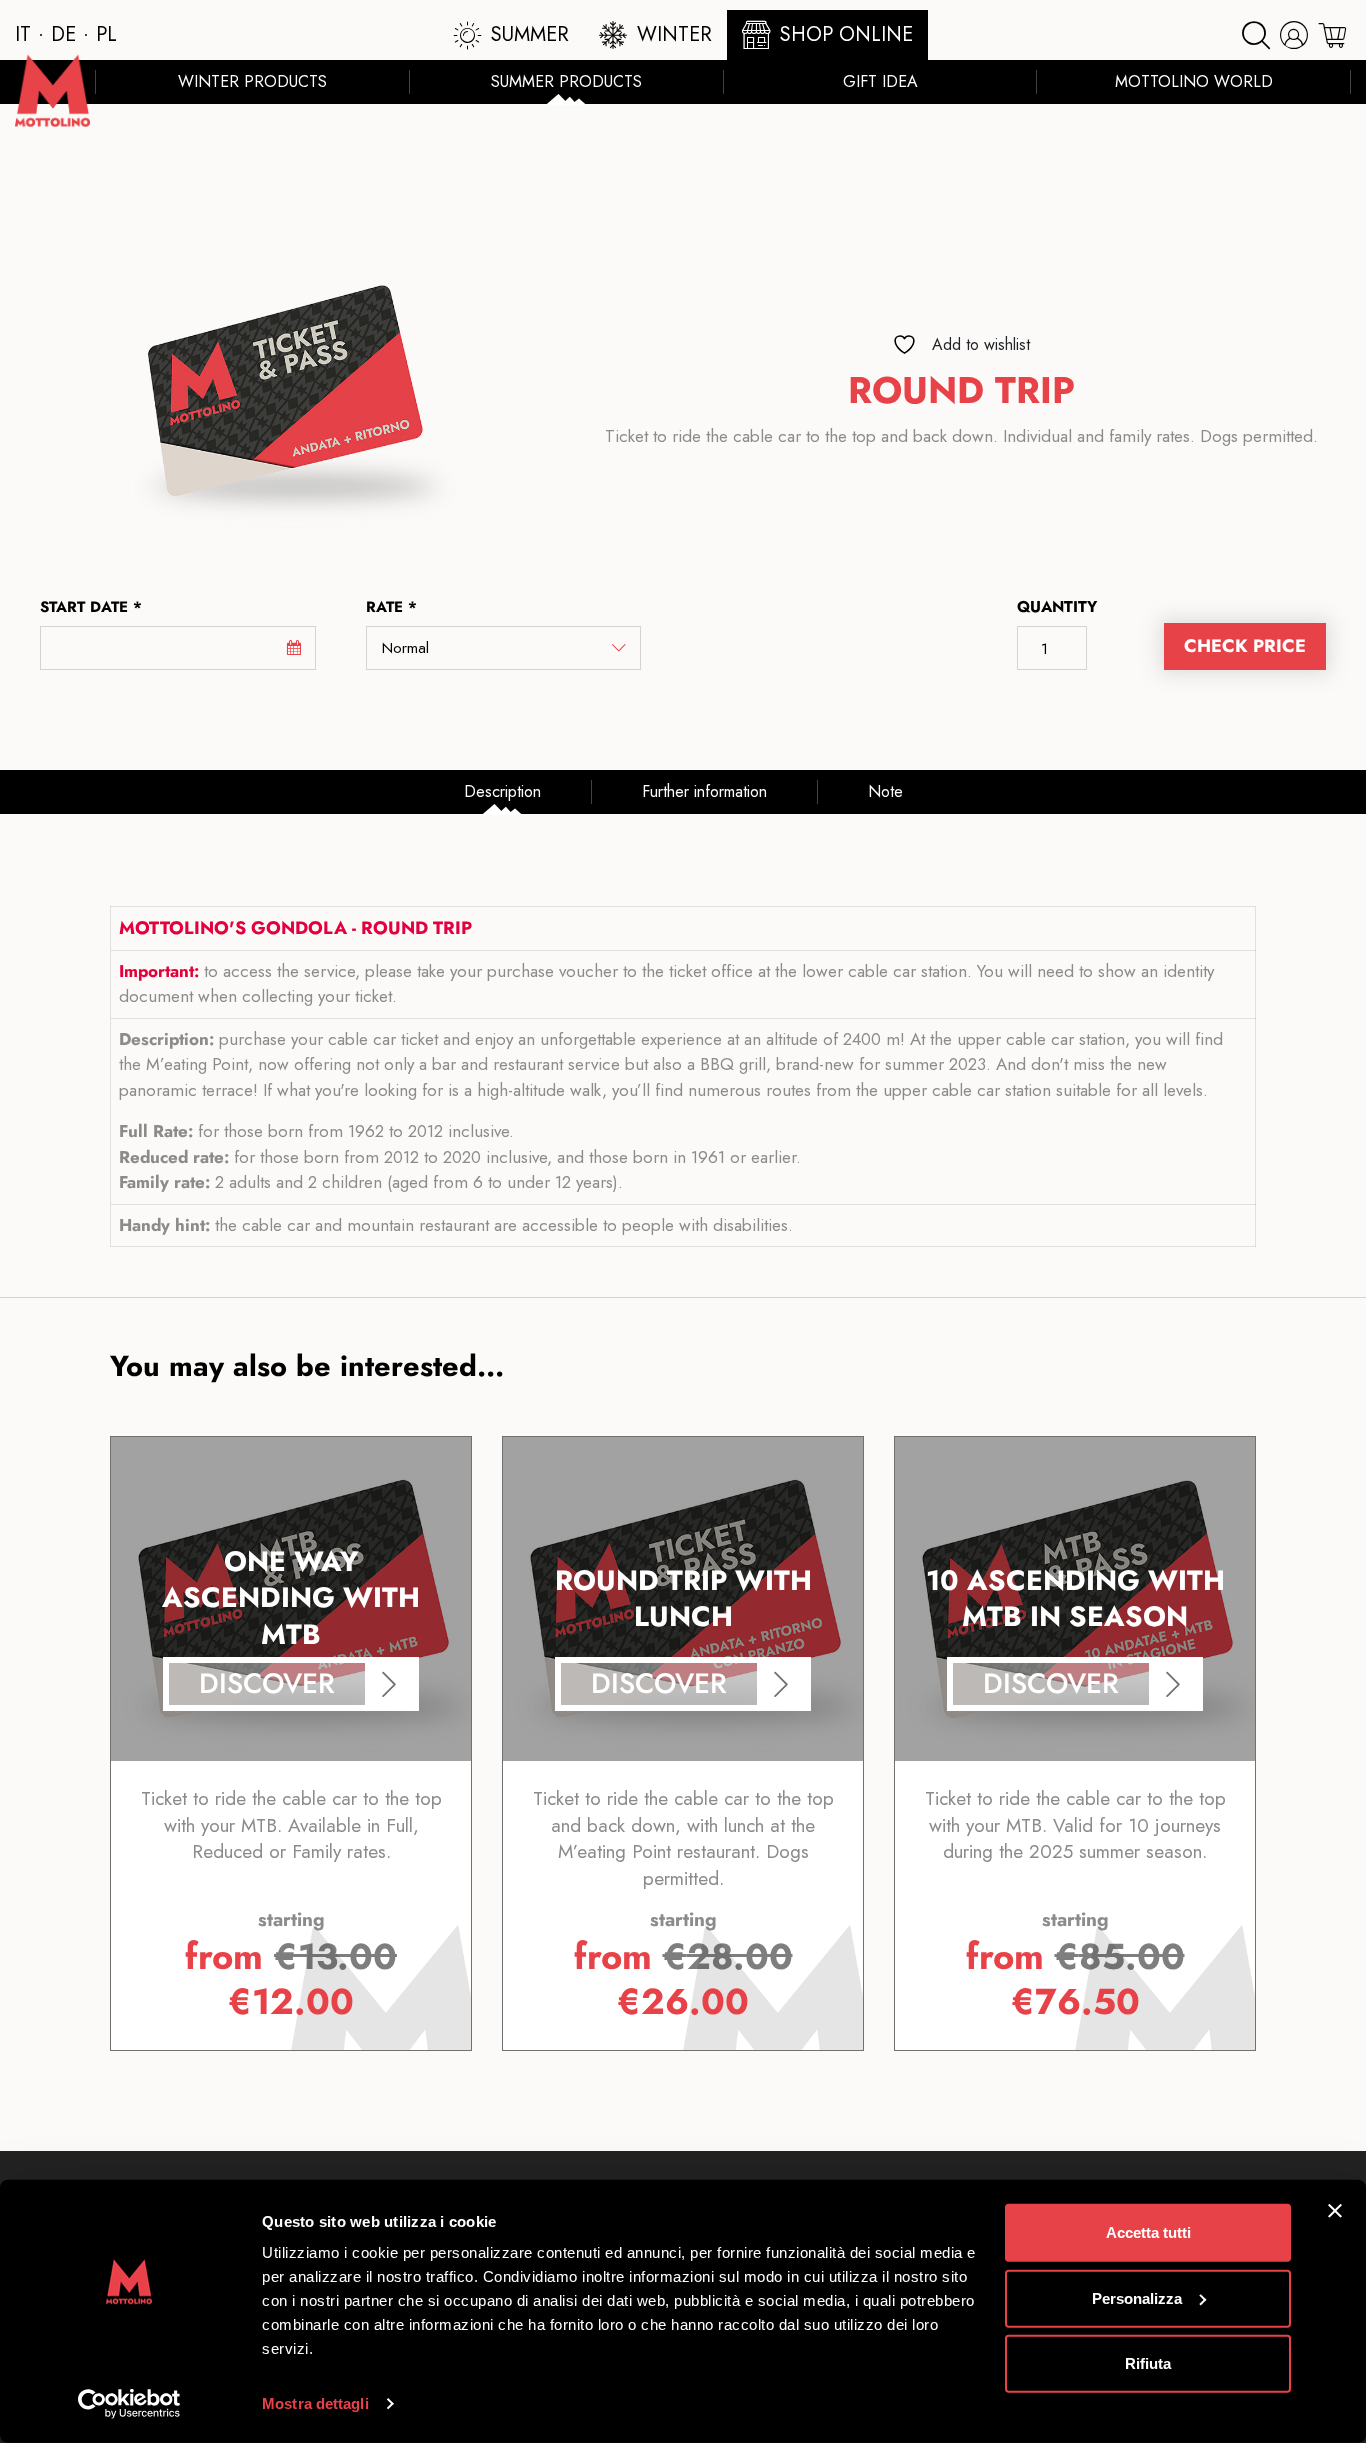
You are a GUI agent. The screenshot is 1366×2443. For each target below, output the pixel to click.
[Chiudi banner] (1335, 2211)
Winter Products (252, 81)
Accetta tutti (1148, 2232)
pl (106, 34)
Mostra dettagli (315, 2403)
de (63, 34)
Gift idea (880, 81)
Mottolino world (1194, 81)
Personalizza (1137, 2297)
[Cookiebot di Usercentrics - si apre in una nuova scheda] (129, 2404)
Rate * (391, 607)
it (23, 34)
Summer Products (566, 81)
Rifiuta (1148, 2363)
